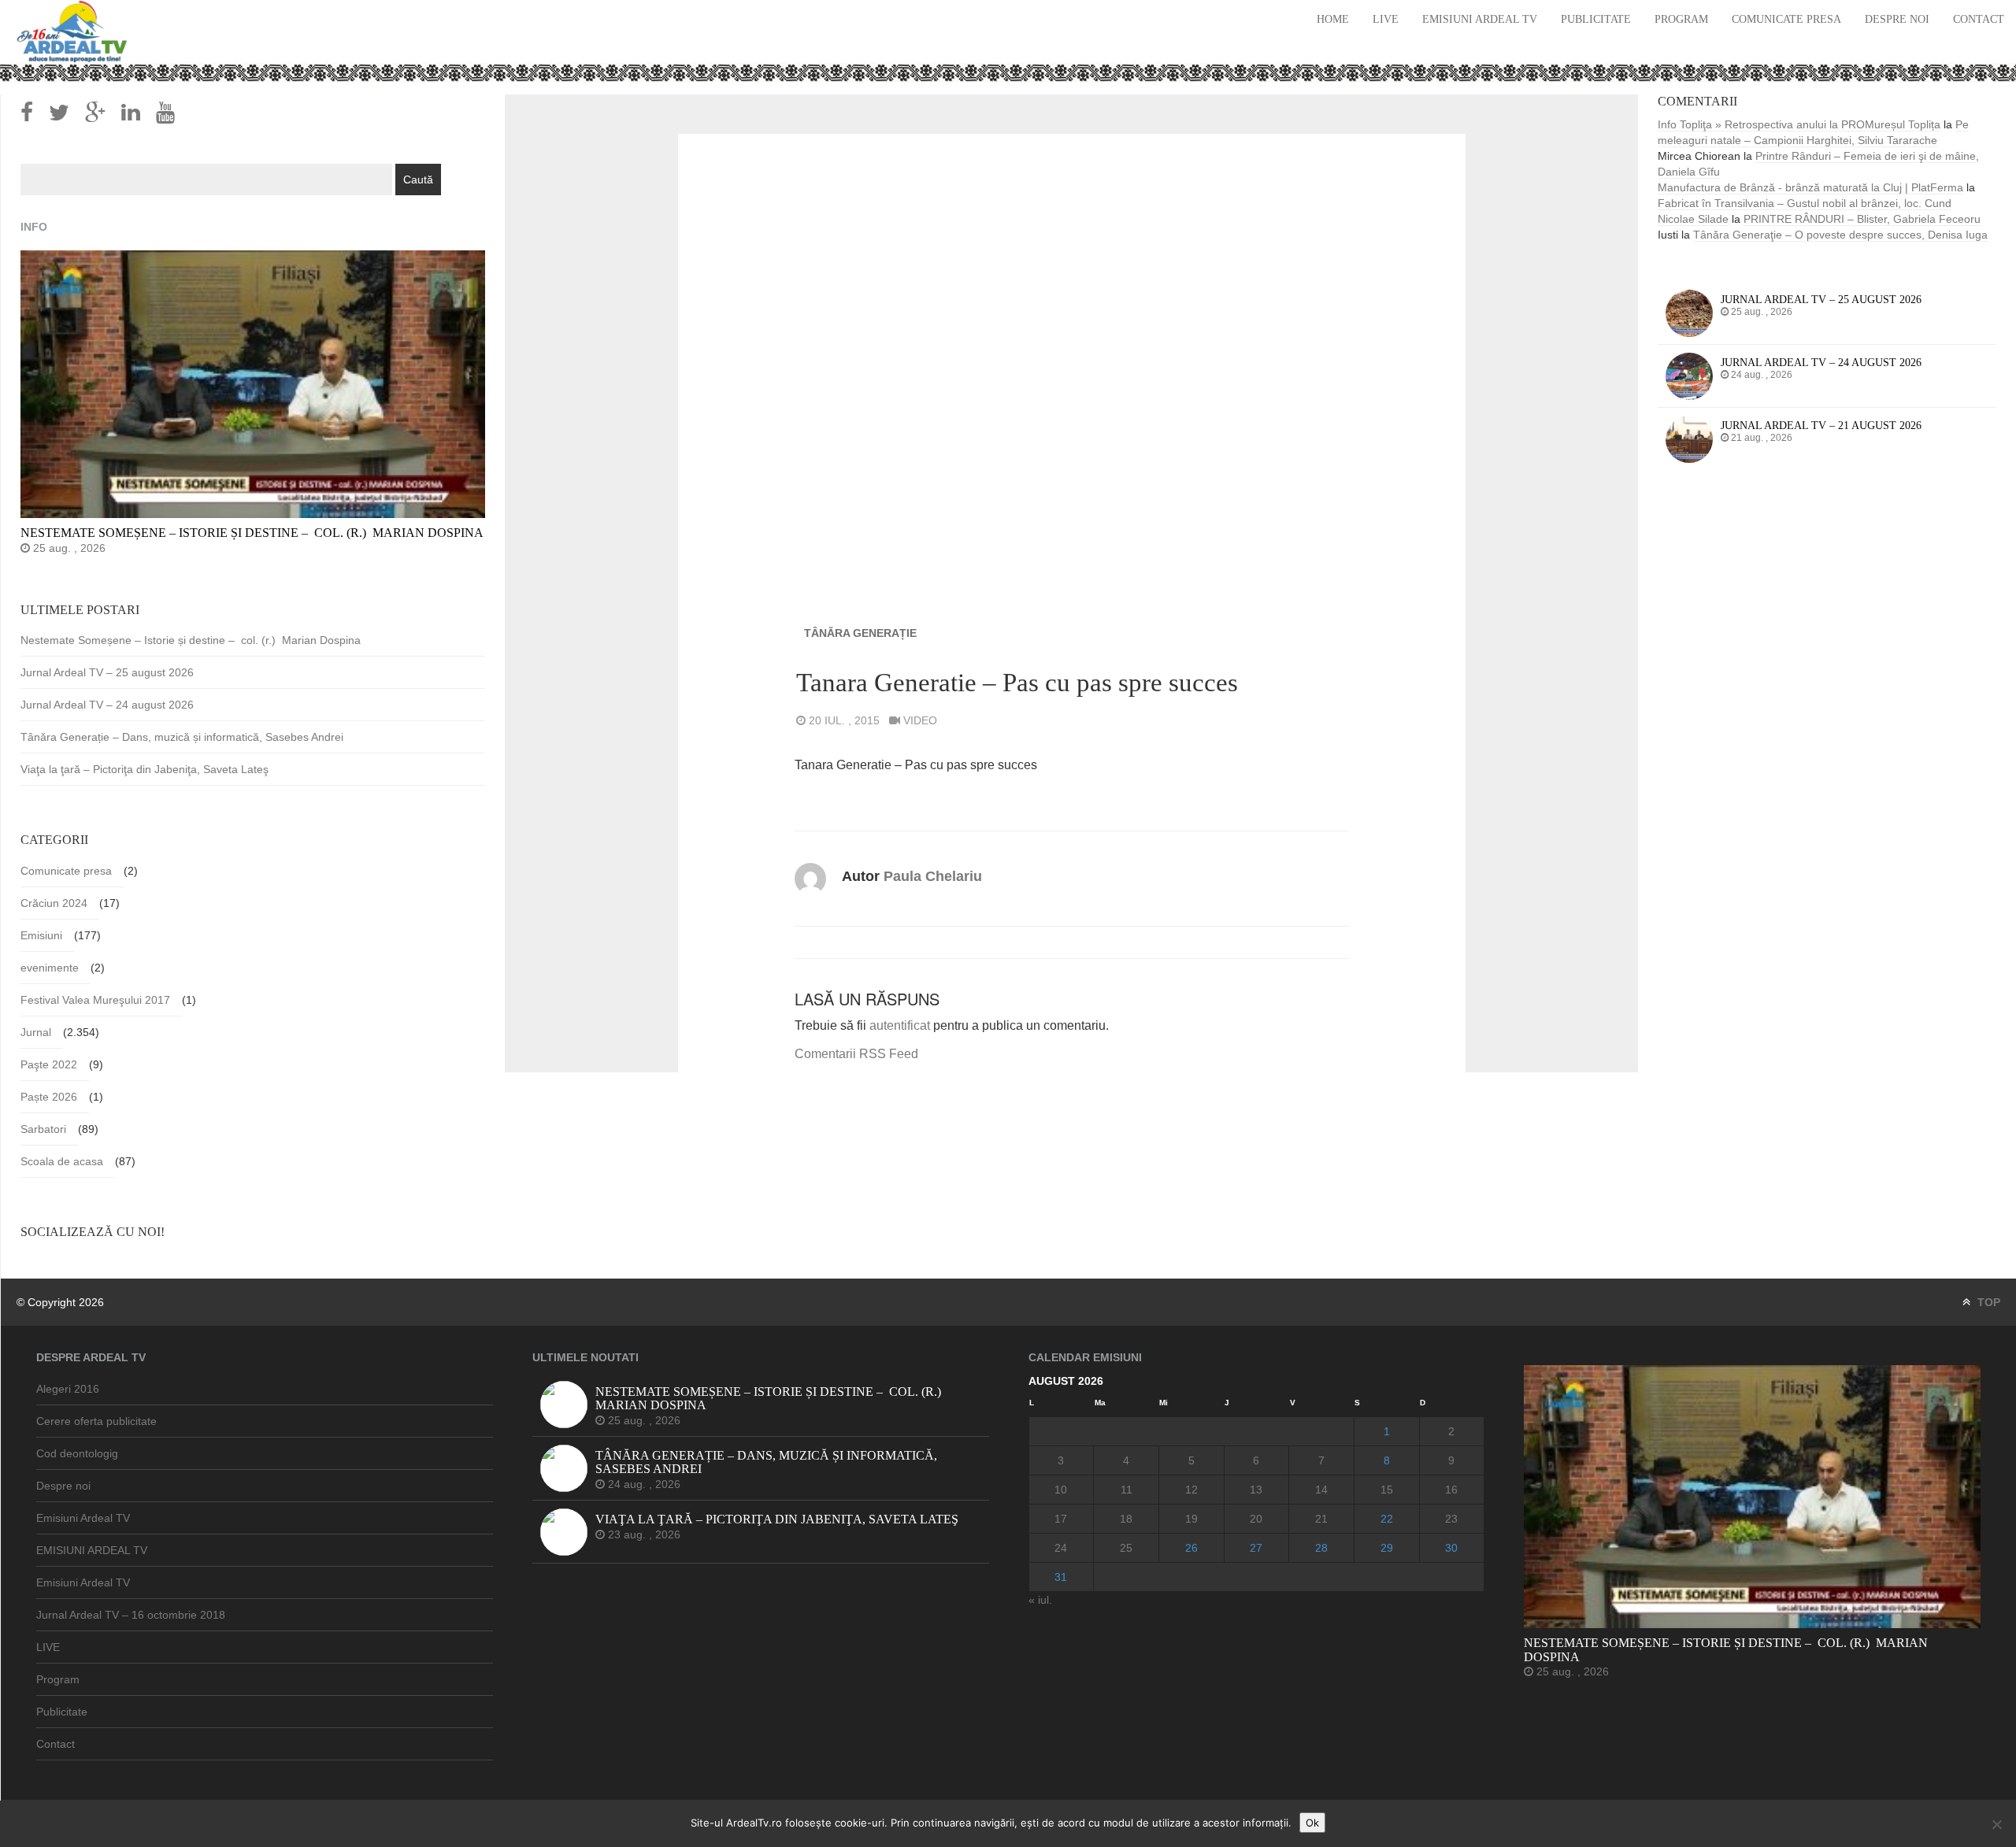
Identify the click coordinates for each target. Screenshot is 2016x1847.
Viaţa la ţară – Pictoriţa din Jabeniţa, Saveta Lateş (145, 769)
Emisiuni (41, 935)
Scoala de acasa (62, 1161)
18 (1126, 1519)
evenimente (50, 968)
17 (1061, 1519)
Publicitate (1596, 19)
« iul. (1040, 1600)
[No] (1996, 1824)
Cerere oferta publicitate (96, 1421)
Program (1681, 19)
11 (1127, 1490)
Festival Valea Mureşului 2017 (95, 1000)
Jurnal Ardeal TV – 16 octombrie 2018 (131, 1615)
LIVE (1386, 19)
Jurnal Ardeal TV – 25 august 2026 (107, 672)
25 (1126, 1548)
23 (1451, 1519)
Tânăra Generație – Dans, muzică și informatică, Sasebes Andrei (182, 737)
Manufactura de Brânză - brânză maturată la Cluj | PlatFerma (1810, 187)
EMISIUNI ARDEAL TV (92, 1550)
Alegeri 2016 (68, 1389)
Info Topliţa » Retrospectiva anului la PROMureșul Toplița (1799, 124)
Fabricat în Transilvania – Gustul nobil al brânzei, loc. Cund (1805, 203)
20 (1256, 1519)
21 (1321, 1519)
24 (1061, 1548)
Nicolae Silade (1693, 219)
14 (1321, 1490)
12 (1191, 1490)
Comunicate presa (1786, 19)
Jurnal (36, 1032)
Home (1333, 19)
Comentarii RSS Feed (856, 1054)
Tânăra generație (860, 633)
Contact (1979, 19)
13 (1256, 1490)
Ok (1312, 1823)
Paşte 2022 (49, 1064)
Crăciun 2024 (54, 903)
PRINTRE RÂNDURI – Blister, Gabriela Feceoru (1862, 219)
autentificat (900, 1025)
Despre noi (1897, 19)
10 (1061, 1490)
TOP (1987, 1302)
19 (1191, 1519)
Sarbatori (43, 1129)
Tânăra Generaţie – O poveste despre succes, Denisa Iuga (1840, 235)
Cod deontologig (77, 1453)
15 (1387, 1490)
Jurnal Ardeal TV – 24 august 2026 (107, 705)
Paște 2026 (49, 1097)
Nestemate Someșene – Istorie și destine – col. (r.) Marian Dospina (191, 640)
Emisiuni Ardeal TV (1480, 19)
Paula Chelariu (933, 876)
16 (1451, 1490)
